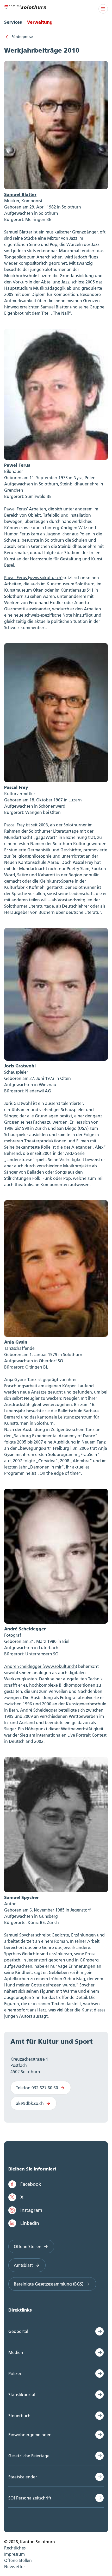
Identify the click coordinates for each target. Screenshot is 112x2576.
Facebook (31, 2184)
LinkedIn (30, 2223)
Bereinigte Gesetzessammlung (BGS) (49, 2284)
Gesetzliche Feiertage (29, 2456)
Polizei (15, 2374)
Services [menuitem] (13, 22)
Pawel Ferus (17, 465)
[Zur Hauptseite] (25, 6)
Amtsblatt (23, 2265)
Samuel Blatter (20, 194)
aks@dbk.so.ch (30, 2103)
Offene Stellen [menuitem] (18, 2560)
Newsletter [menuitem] (15, 2567)
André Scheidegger (25, 1629)
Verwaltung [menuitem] (40, 22)
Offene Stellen (28, 2246)
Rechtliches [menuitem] (15, 2548)
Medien (16, 2352)
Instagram (31, 2210)
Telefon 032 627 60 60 (37, 2088)
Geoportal (18, 2331)
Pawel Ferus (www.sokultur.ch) (33, 578)
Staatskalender (23, 2477)
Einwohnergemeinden (30, 2435)
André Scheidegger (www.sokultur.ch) (41, 1666)
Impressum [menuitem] (14, 2554)
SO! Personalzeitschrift (30, 2498)
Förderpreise (22, 37)
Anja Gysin (16, 1342)
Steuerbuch (19, 2416)
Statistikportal (22, 2395)
